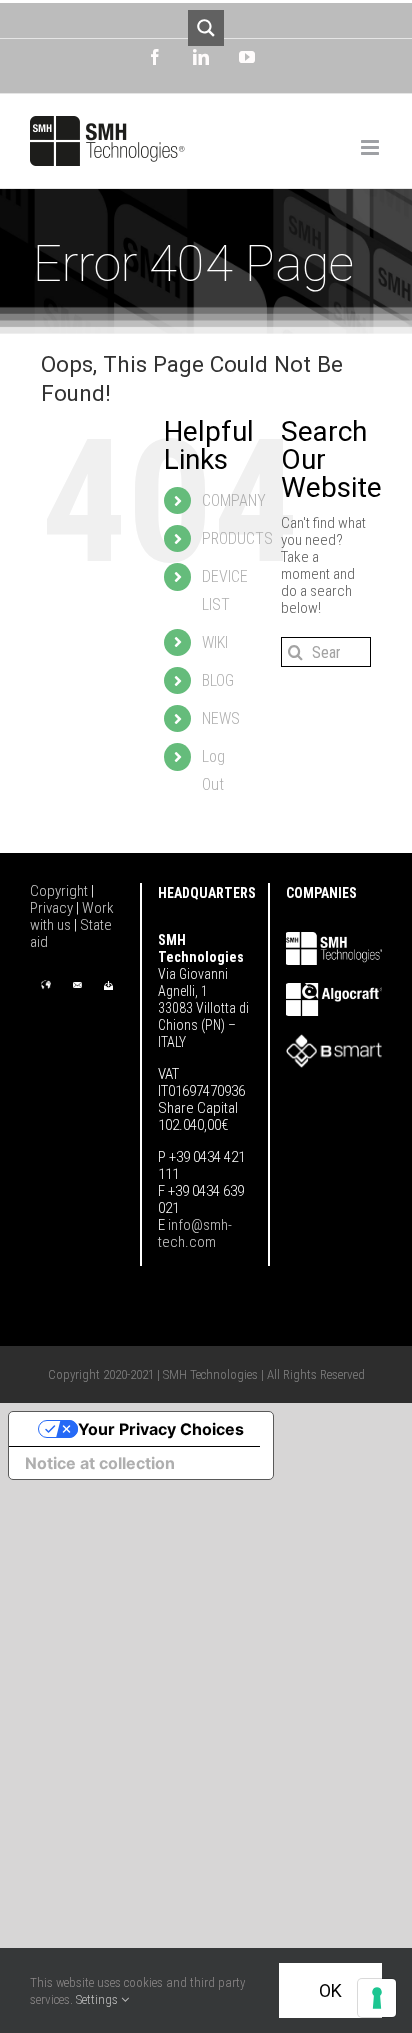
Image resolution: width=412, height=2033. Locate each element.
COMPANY (234, 500)
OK (330, 1990)
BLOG (218, 680)
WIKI (215, 642)
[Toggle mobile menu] (371, 147)
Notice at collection (100, 1463)
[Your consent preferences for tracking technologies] (377, 1998)
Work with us (72, 916)
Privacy (53, 908)
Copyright (60, 891)
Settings (98, 1999)
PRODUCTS (237, 538)
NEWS (221, 718)
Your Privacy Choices (161, 1429)
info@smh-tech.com (195, 1233)
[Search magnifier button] (206, 28)
